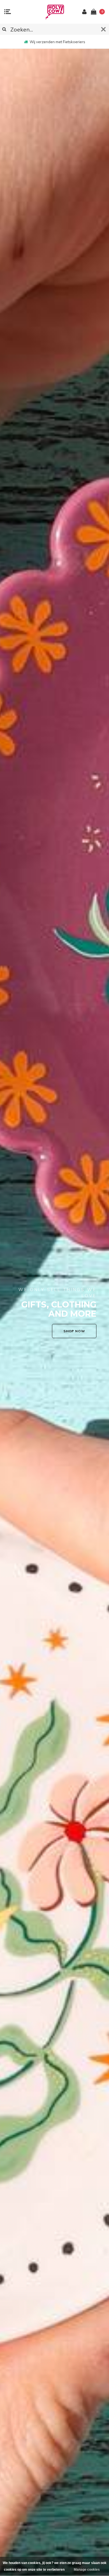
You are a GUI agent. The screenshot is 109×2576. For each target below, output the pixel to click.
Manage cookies (87, 2570)
